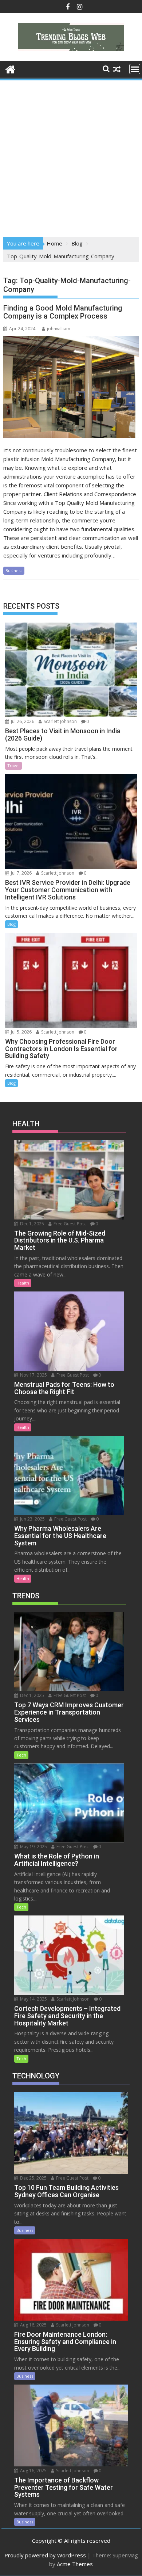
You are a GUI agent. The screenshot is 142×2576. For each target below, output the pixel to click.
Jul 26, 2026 (22, 721)
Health (23, 1283)
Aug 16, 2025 (33, 2325)
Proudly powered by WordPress (45, 2555)
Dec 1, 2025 (31, 1224)
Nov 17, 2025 (33, 1375)
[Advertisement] (71, 156)
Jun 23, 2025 (32, 1519)
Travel (13, 766)
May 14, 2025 (33, 1999)
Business (14, 570)
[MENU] (135, 69)
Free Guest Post (69, 1224)
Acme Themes (75, 2564)
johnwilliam (59, 329)
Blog (11, 924)
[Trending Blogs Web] (10, 69)
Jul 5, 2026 (21, 1032)
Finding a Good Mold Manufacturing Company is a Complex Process (63, 312)
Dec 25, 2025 (33, 2178)
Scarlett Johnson (60, 721)
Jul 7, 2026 (21, 873)
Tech (21, 1755)
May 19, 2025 (33, 1847)
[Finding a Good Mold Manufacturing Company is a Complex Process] (71, 387)
